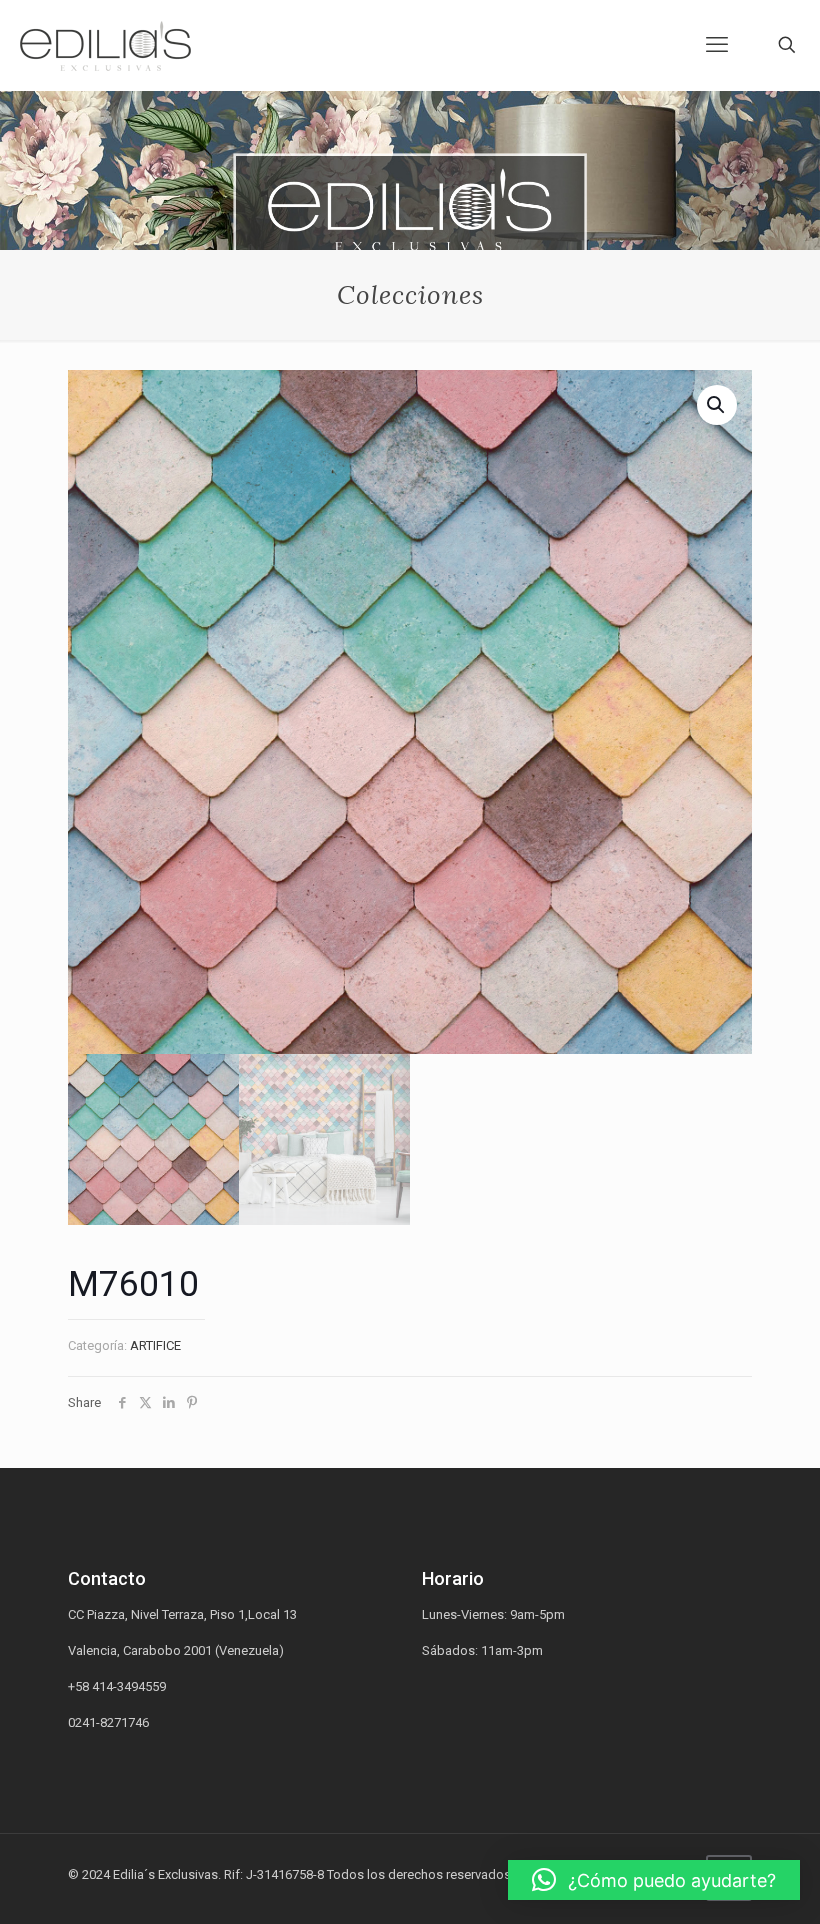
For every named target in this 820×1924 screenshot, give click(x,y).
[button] (654, 1880)
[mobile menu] (717, 45)
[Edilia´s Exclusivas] (105, 45)
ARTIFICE (155, 1345)
